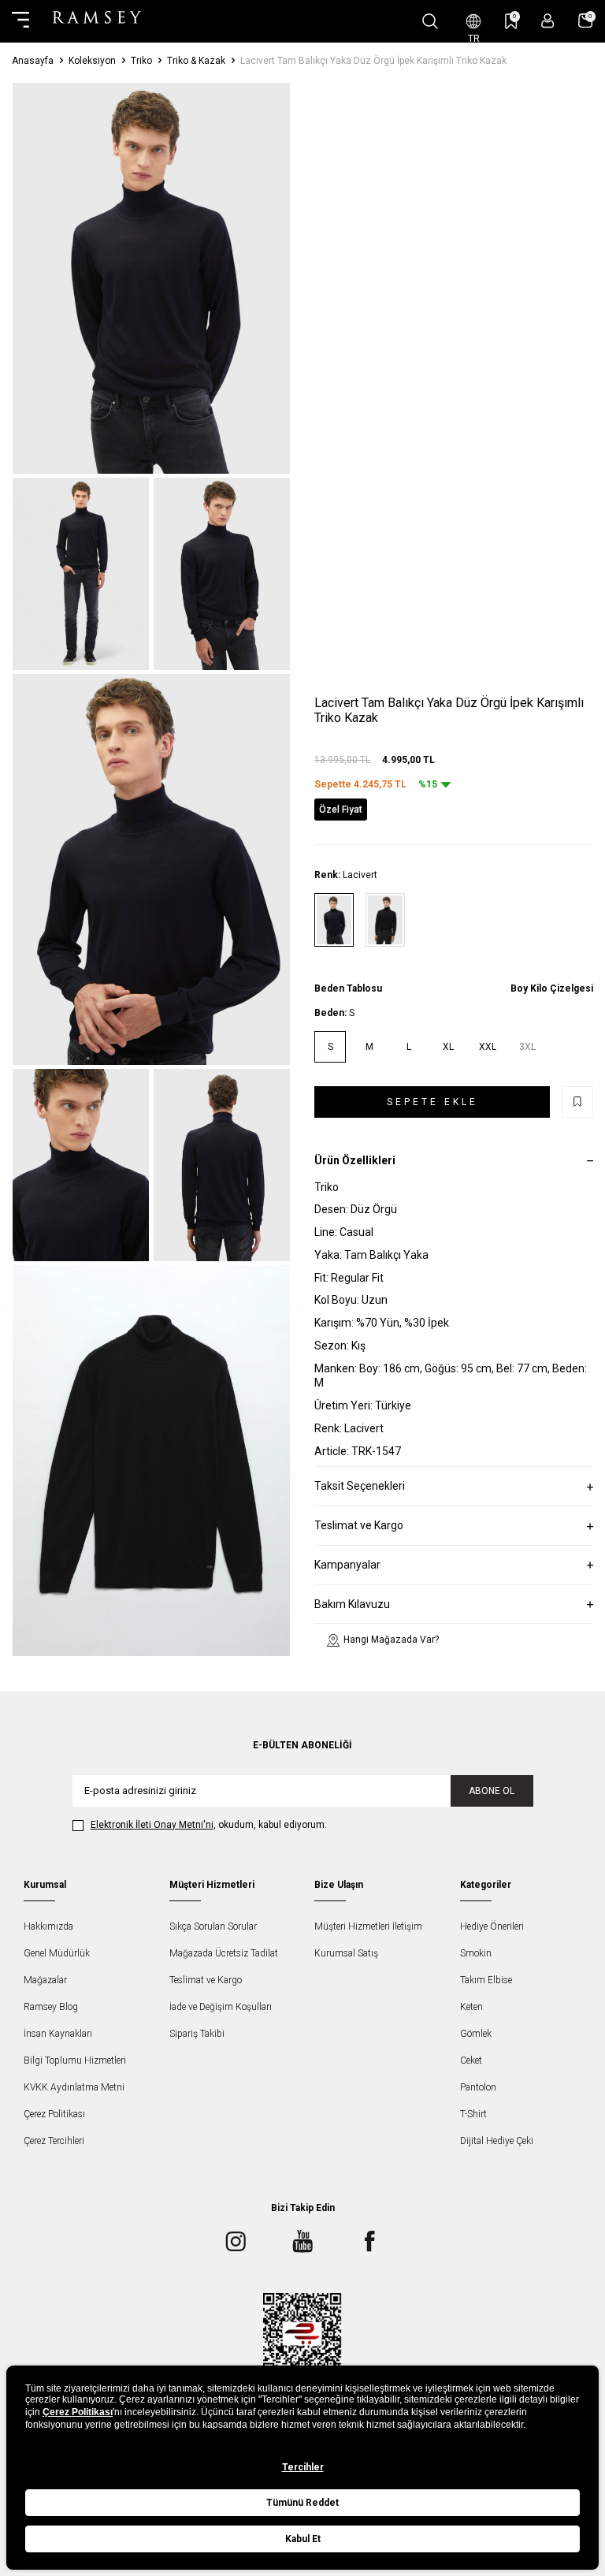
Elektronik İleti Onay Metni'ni (152, 1825)
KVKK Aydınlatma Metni (74, 2087)
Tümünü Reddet (302, 2503)
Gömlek (476, 2034)
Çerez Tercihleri (54, 2141)
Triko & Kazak (196, 61)
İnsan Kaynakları (58, 2034)
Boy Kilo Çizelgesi (552, 988)
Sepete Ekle (432, 1102)
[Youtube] (302, 2242)
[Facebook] (369, 2242)
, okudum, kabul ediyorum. (209, 1825)
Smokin (476, 1953)
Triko (141, 61)
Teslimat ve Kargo (206, 1980)
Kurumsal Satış (346, 1953)
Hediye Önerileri (492, 1926)
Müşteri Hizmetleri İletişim (368, 1926)
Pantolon (478, 2087)
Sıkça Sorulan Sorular (213, 1926)
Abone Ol (492, 1791)
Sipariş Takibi (197, 2034)
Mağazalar (45, 1980)
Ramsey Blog (51, 2007)
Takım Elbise (486, 1980)
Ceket (471, 2060)
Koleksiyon (92, 61)
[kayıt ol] (548, 21)
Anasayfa (33, 61)
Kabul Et (303, 2539)
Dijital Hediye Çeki (497, 2141)
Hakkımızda (48, 1926)
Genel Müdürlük (57, 1953)
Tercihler (303, 2467)
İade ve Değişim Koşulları (221, 2007)
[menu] (20, 21)
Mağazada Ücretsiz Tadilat (224, 1953)
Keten (471, 2007)
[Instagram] (236, 2242)
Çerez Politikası (54, 2114)
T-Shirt (473, 2114)
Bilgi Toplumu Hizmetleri (75, 2060)
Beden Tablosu (348, 988)
